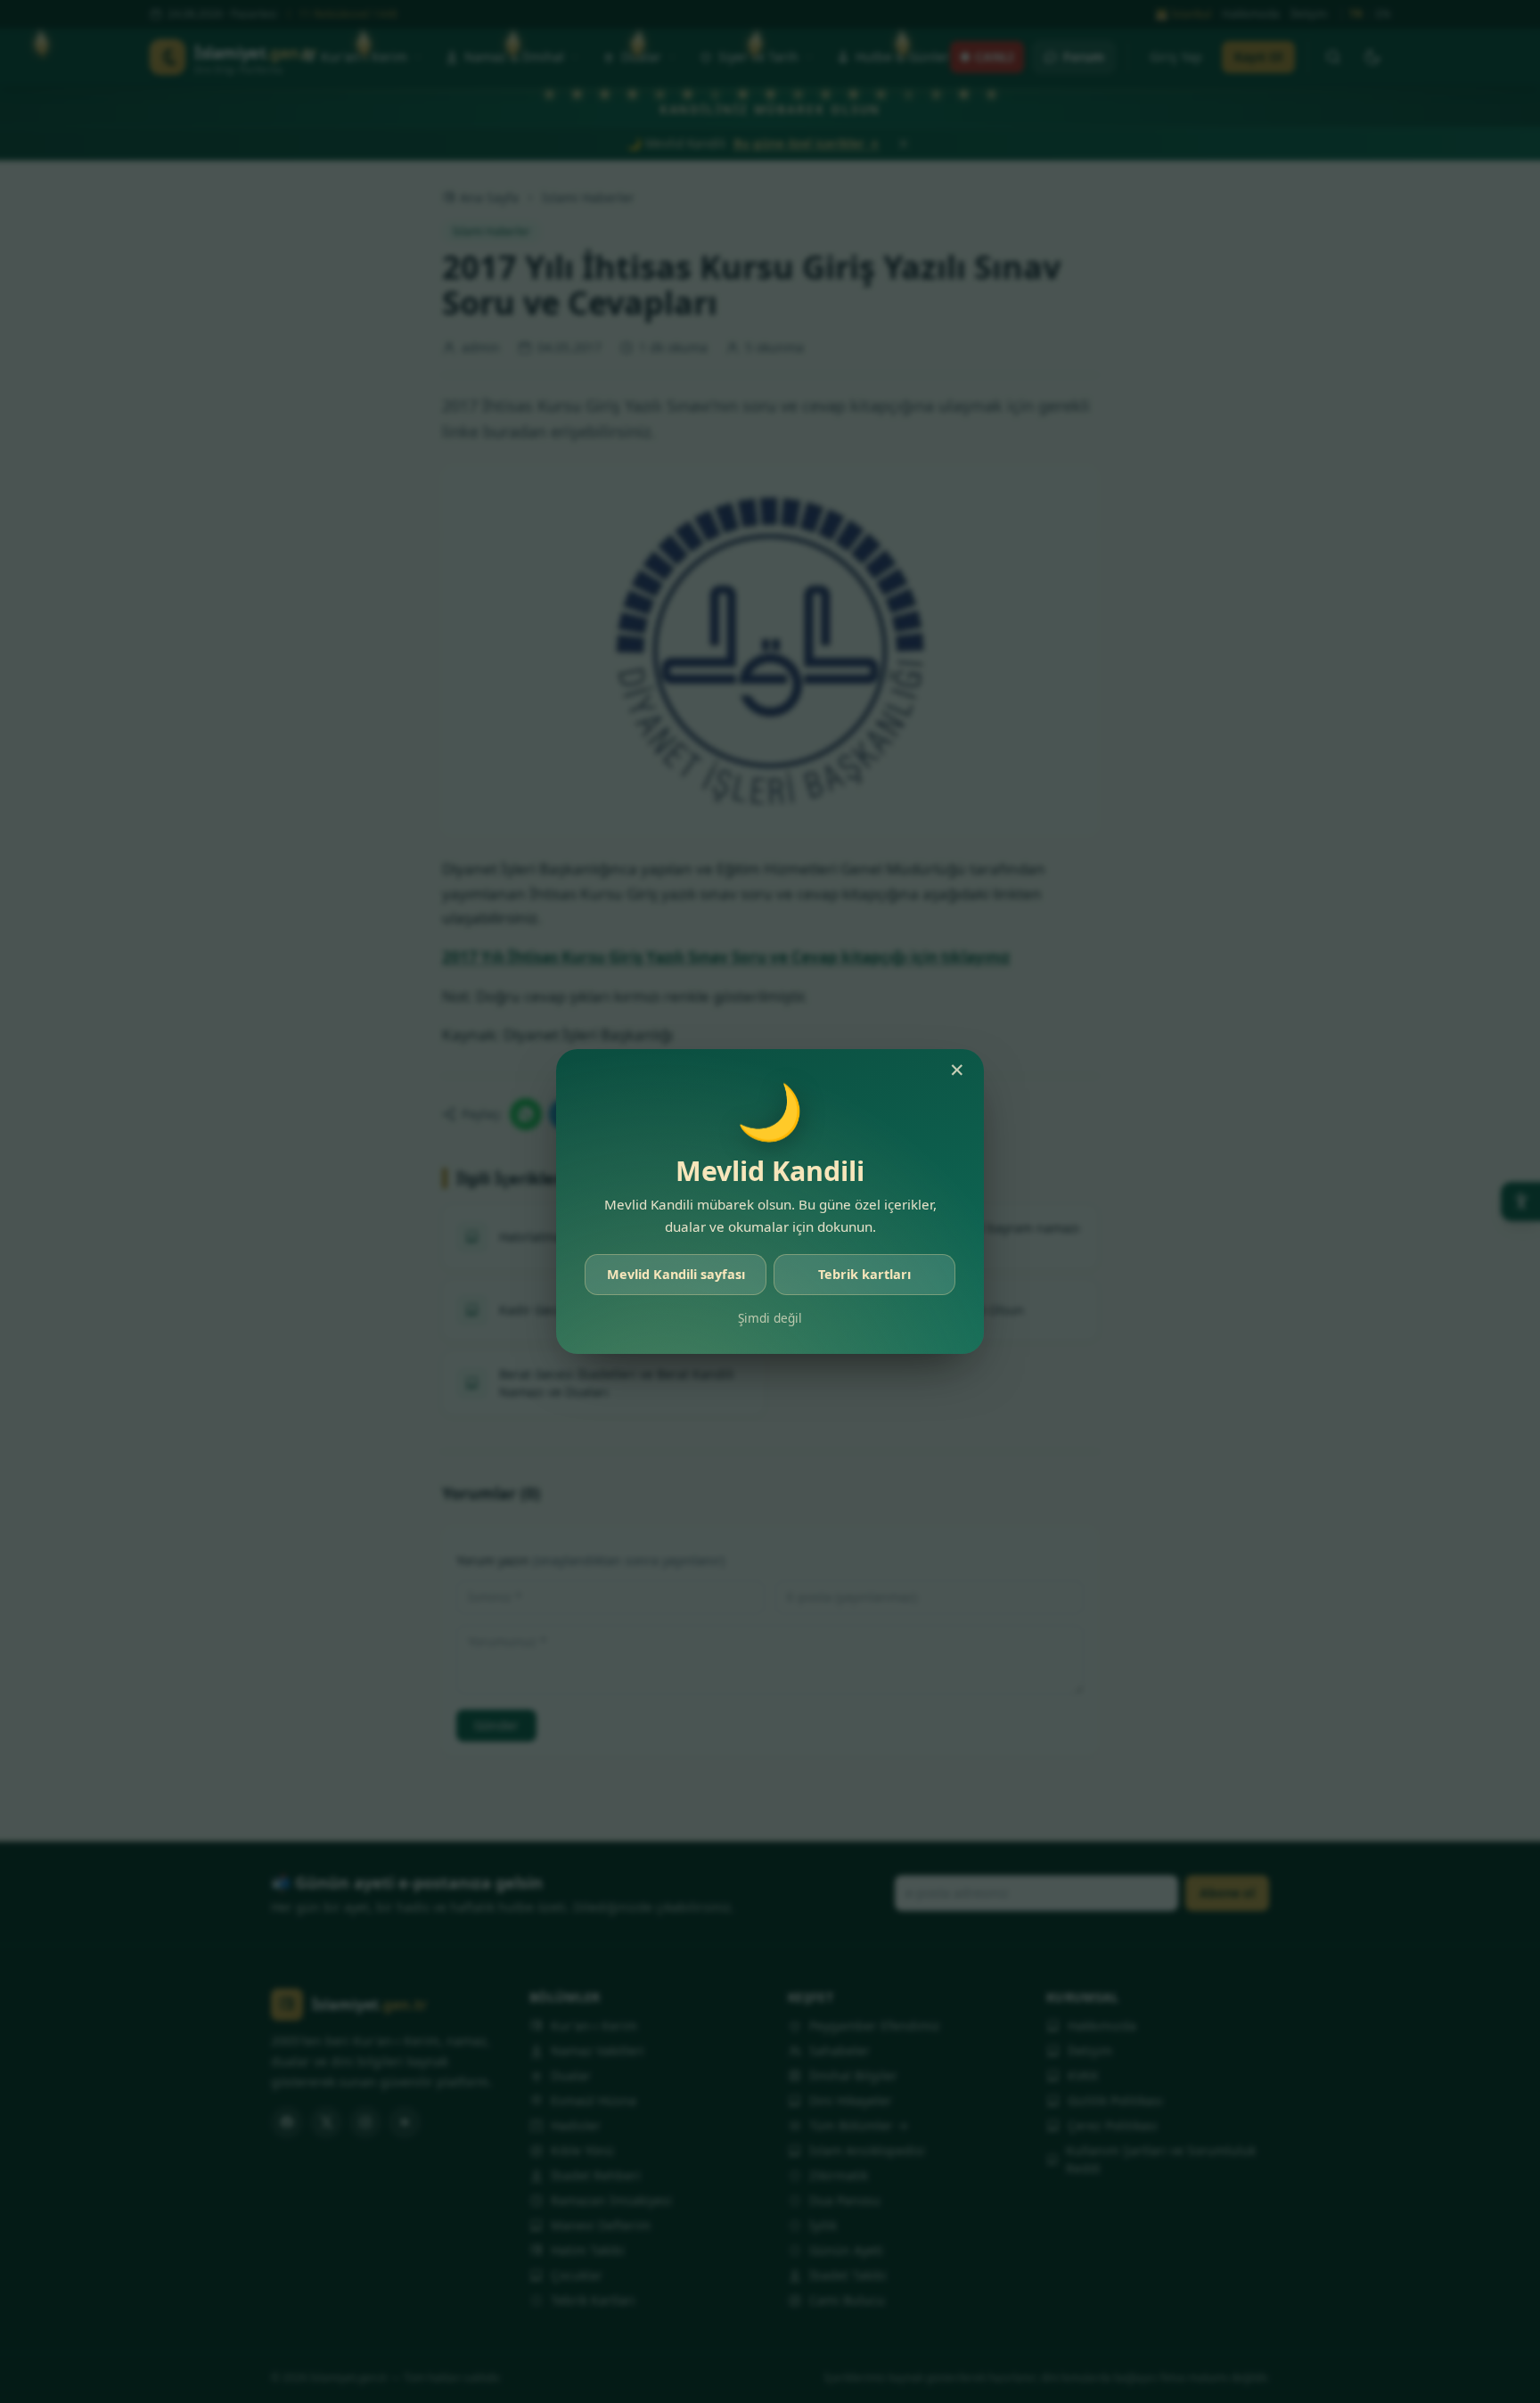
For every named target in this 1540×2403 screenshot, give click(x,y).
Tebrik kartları (864, 1274)
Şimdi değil (770, 1318)
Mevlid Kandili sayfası (676, 1274)
